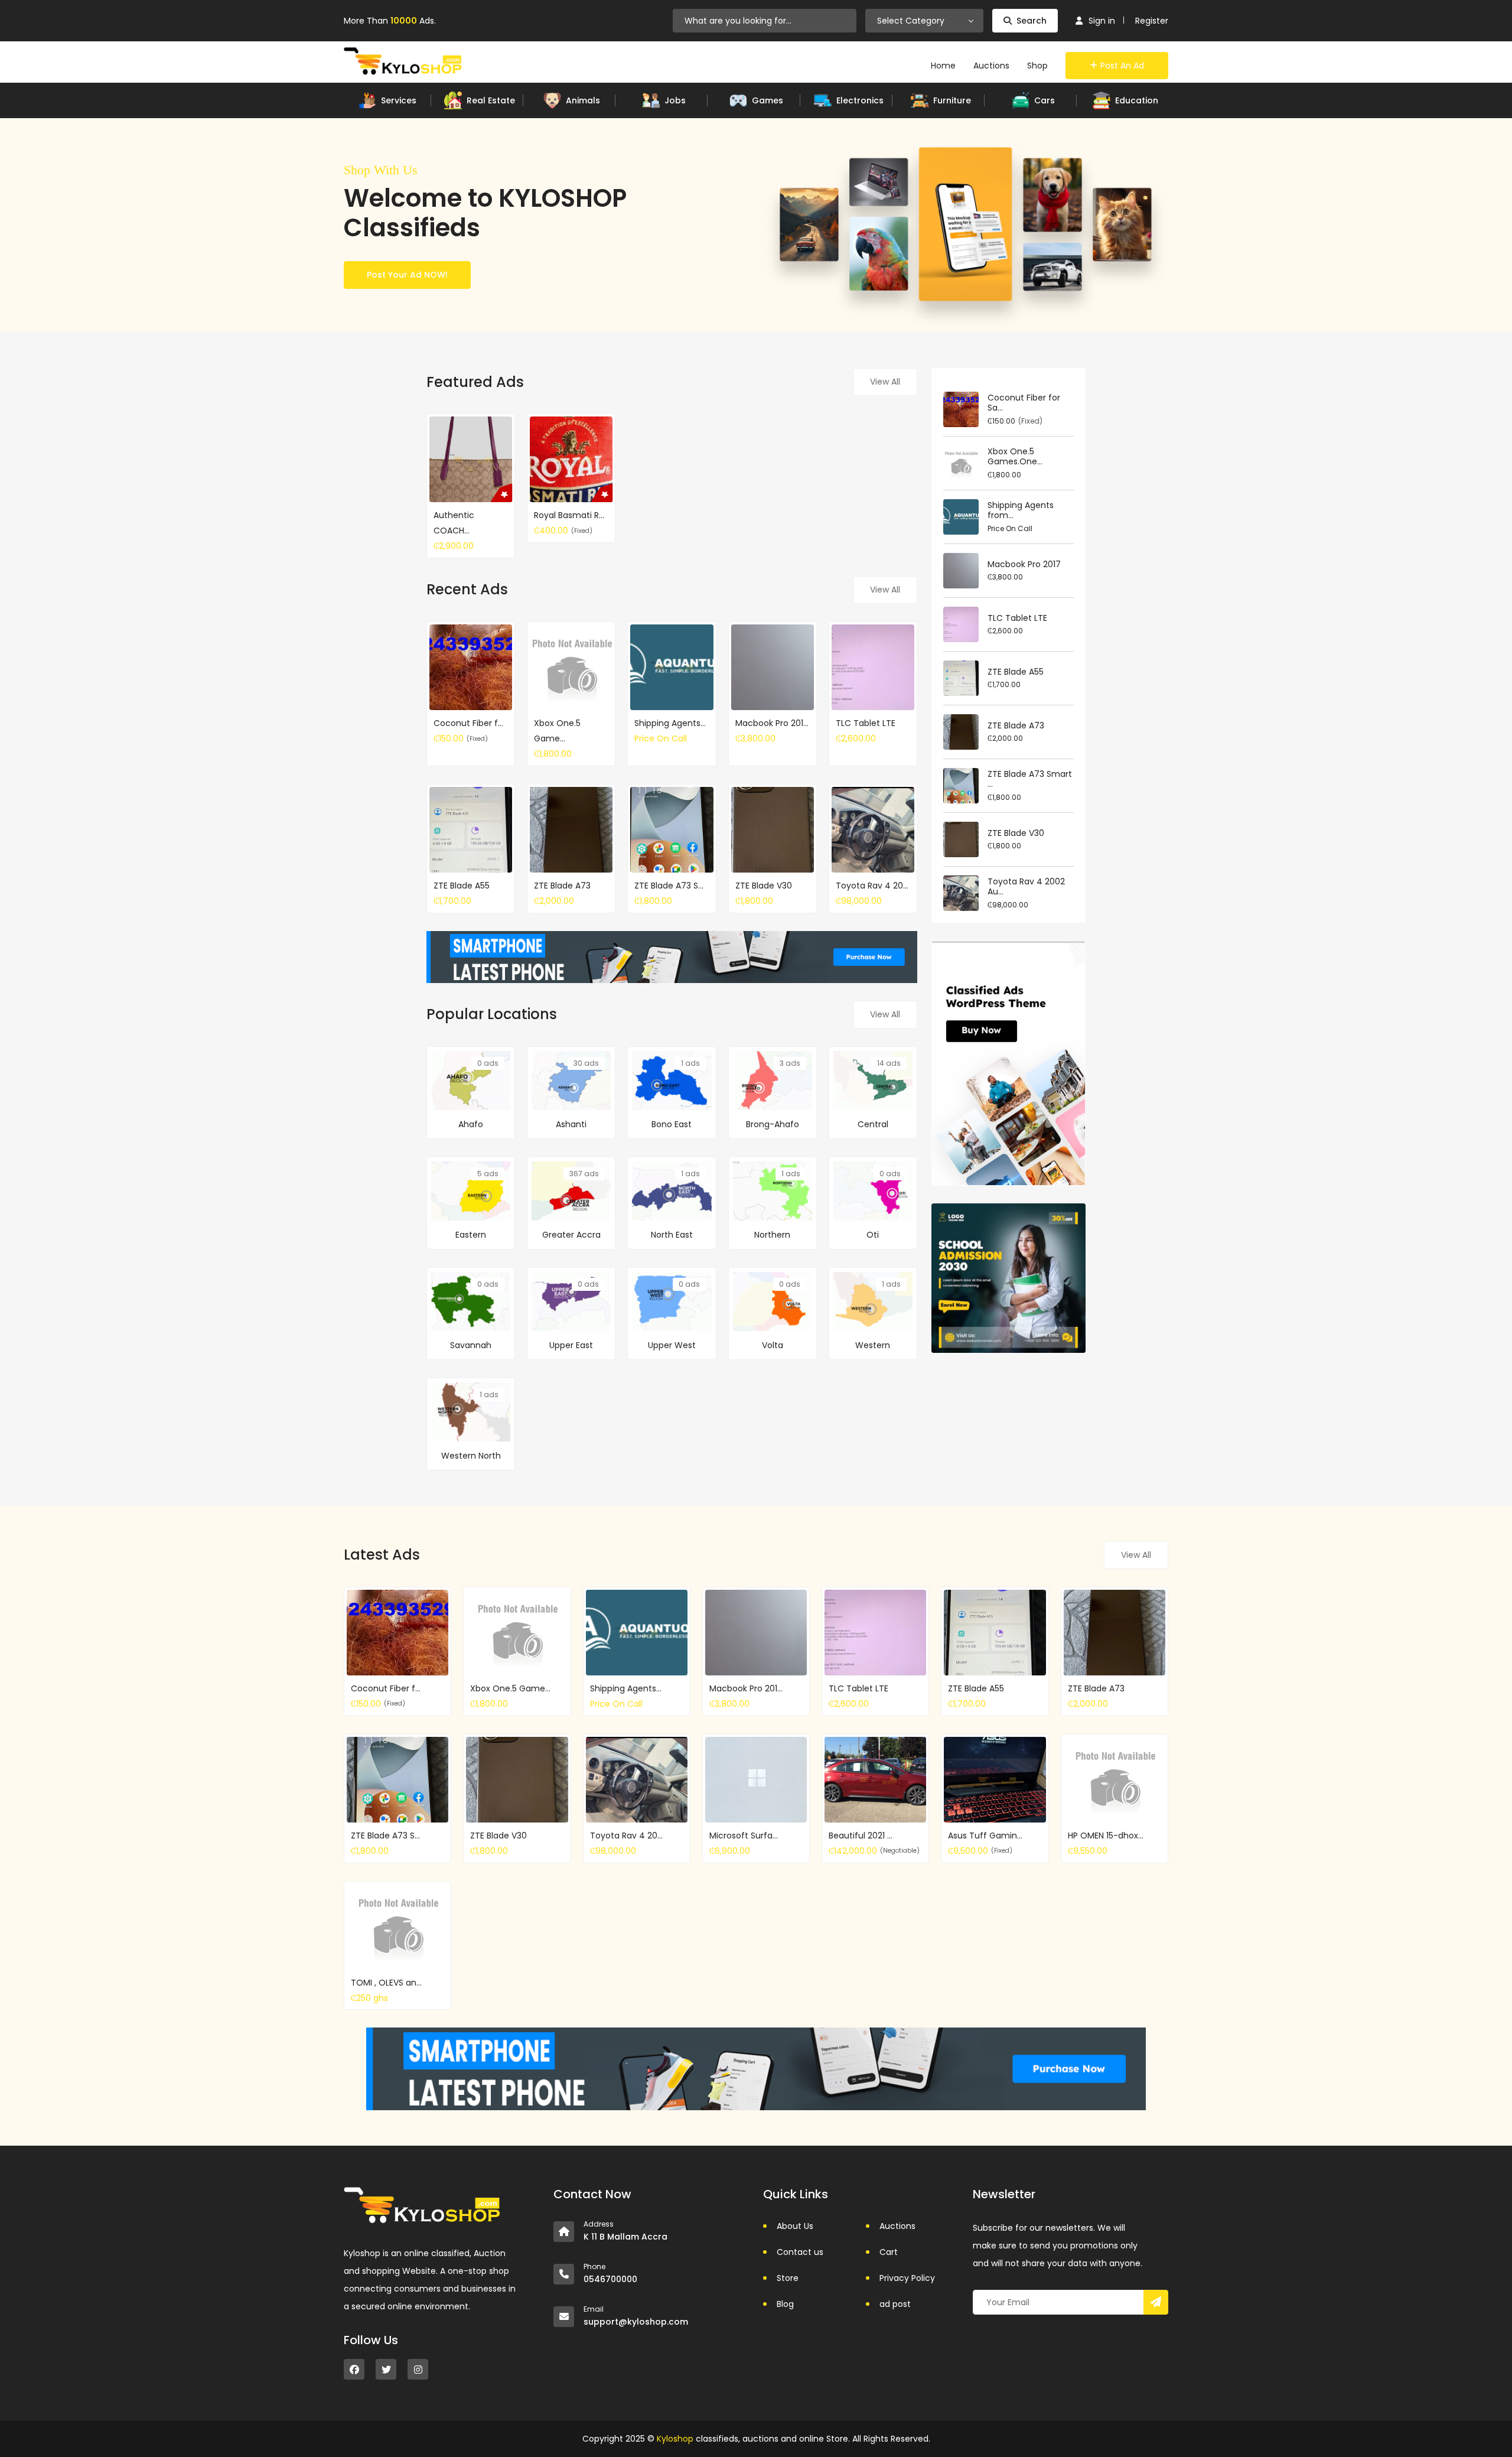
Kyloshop (675, 2439)
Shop (1037, 66)
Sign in (1102, 21)
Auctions (991, 66)
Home (943, 66)
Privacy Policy (907, 2278)
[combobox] (924, 21)
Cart (889, 2252)
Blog (785, 2304)
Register (1152, 21)
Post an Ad (1122, 66)
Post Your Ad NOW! (407, 275)
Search (1032, 21)
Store (788, 2278)
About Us (795, 2226)
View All (885, 382)
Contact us (800, 2252)
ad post (895, 2304)
